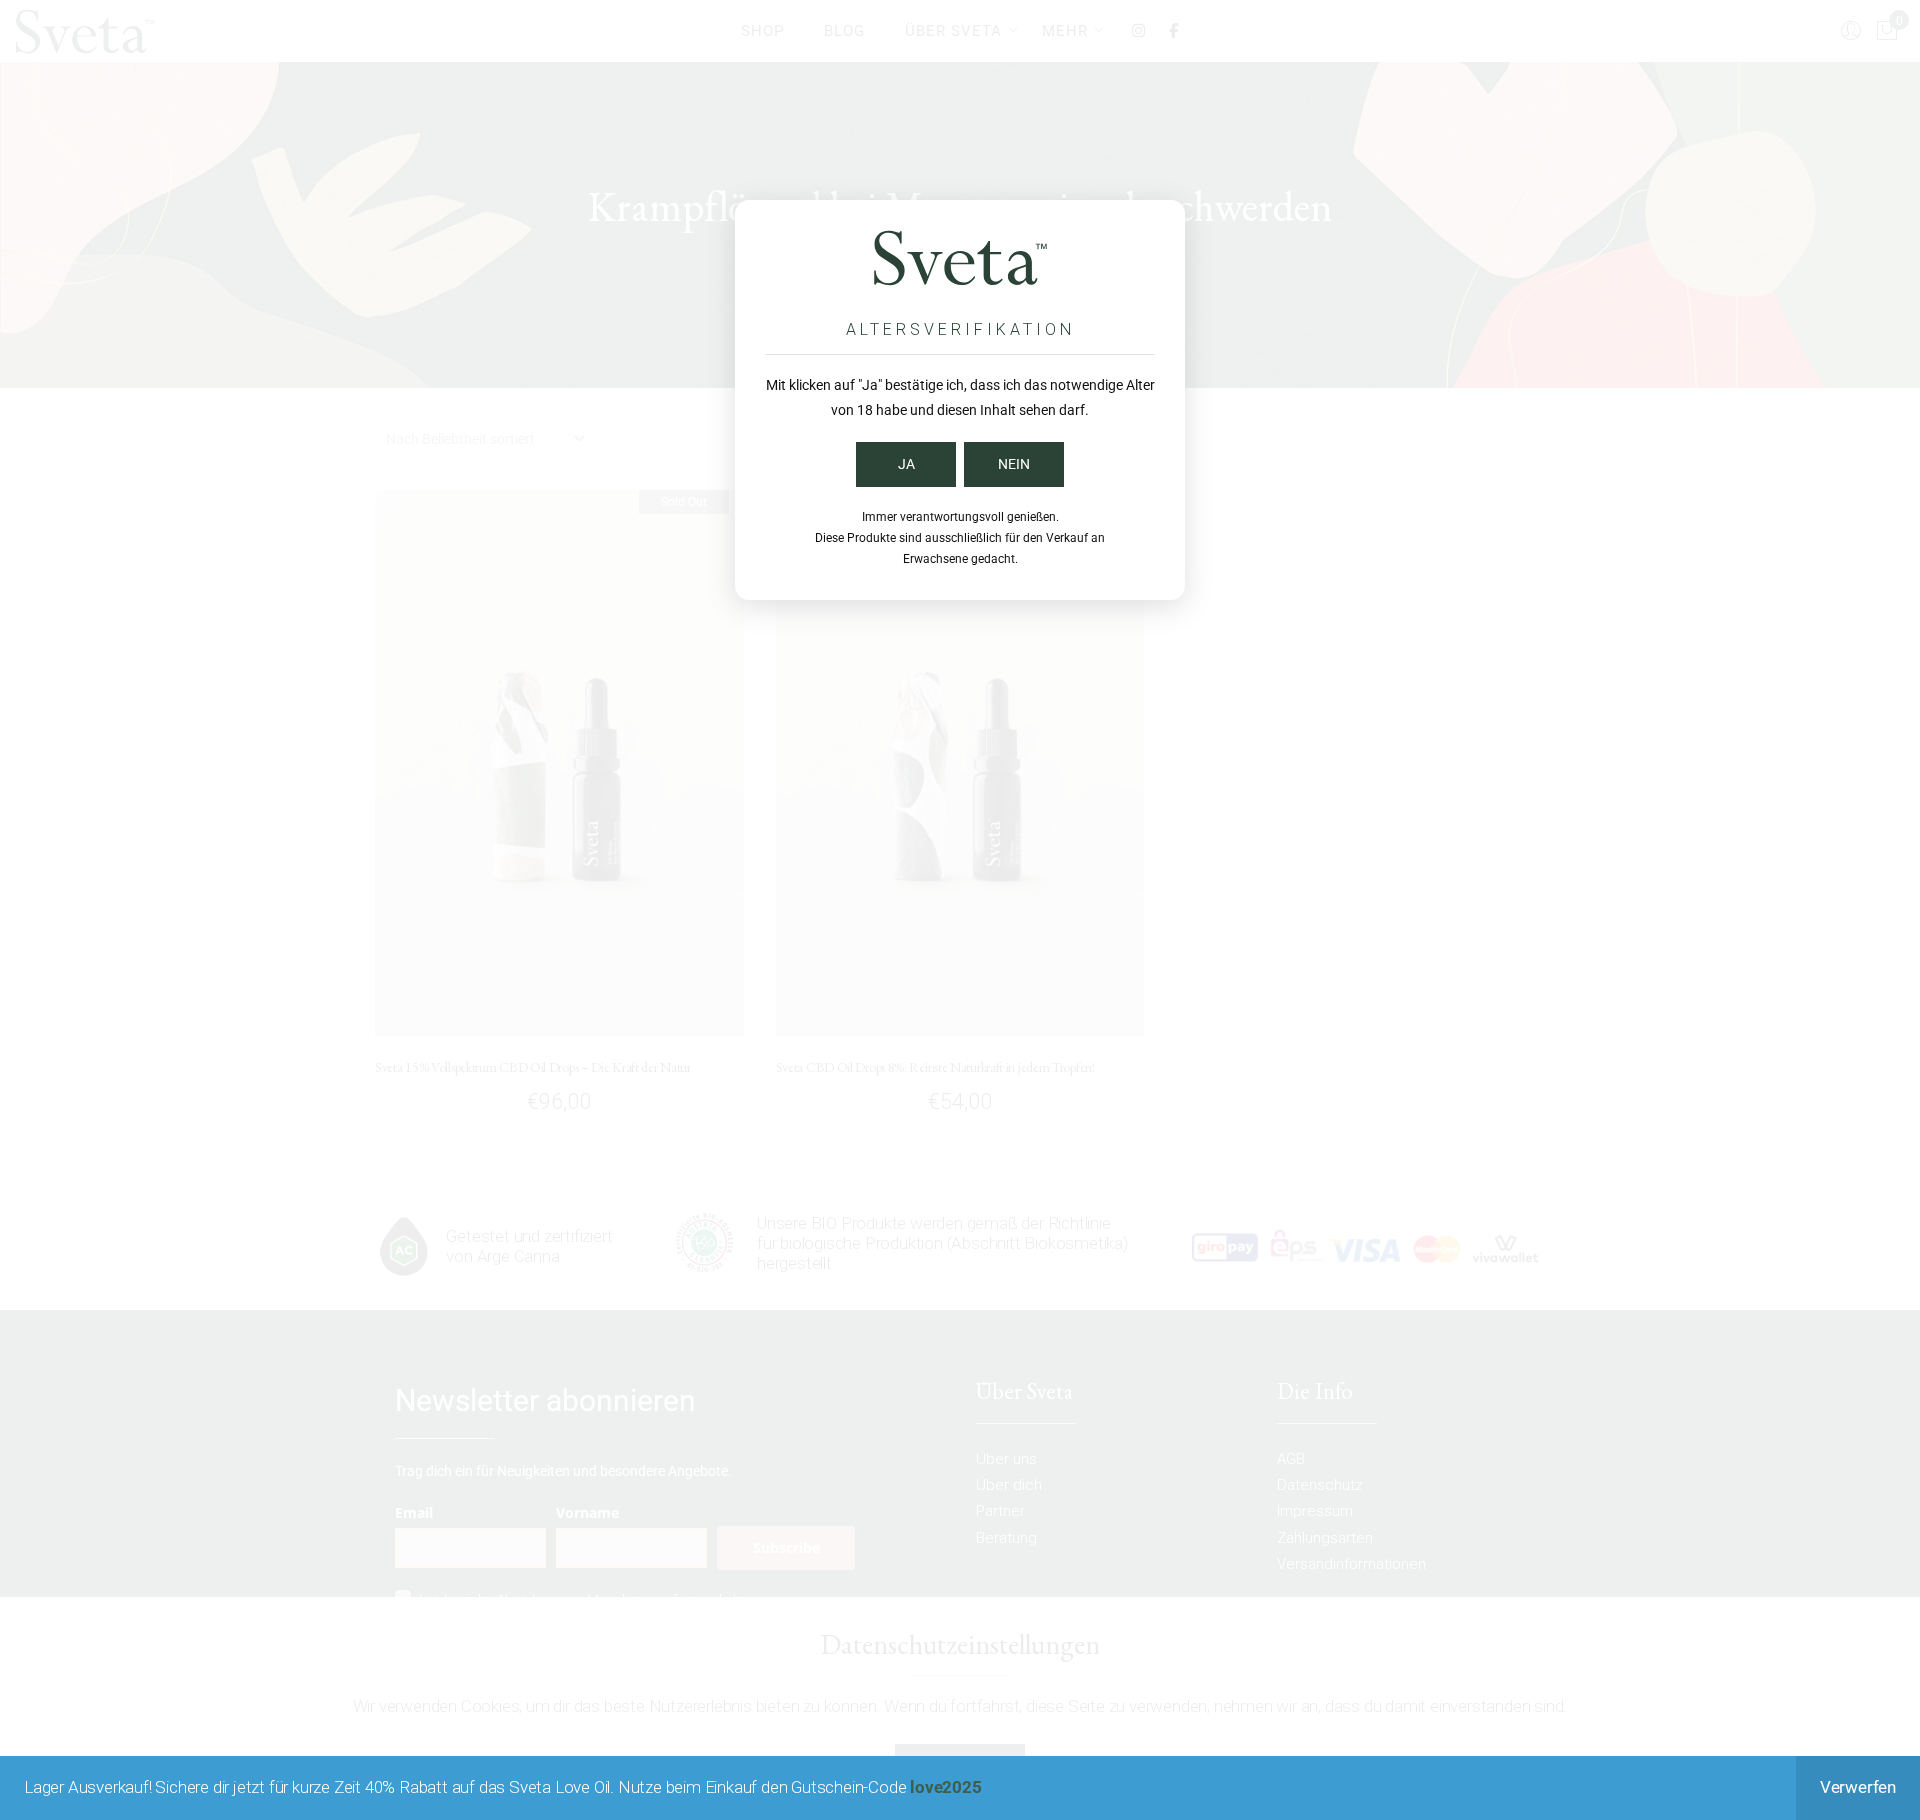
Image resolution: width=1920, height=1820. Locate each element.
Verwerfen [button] (1858, 1787)
